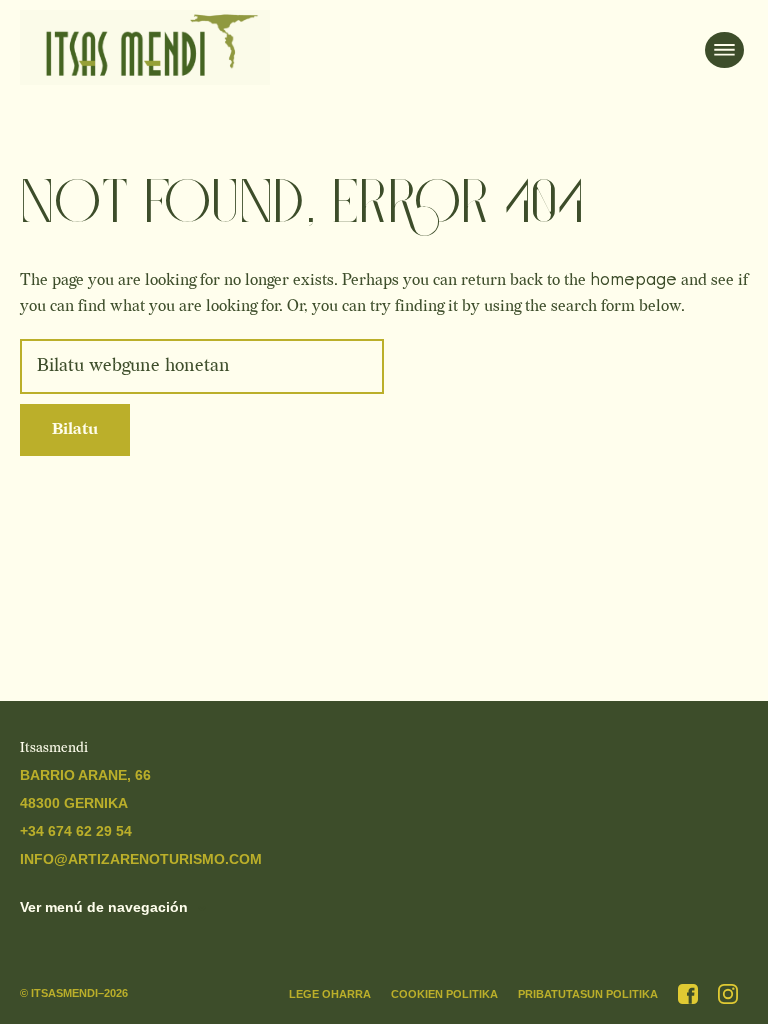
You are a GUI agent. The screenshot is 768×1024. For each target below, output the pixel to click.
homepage (633, 279)
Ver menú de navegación (104, 907)
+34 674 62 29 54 (76, 831)
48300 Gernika (74, 803)
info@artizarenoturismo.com (141, 859)
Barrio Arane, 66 (85, 775)
